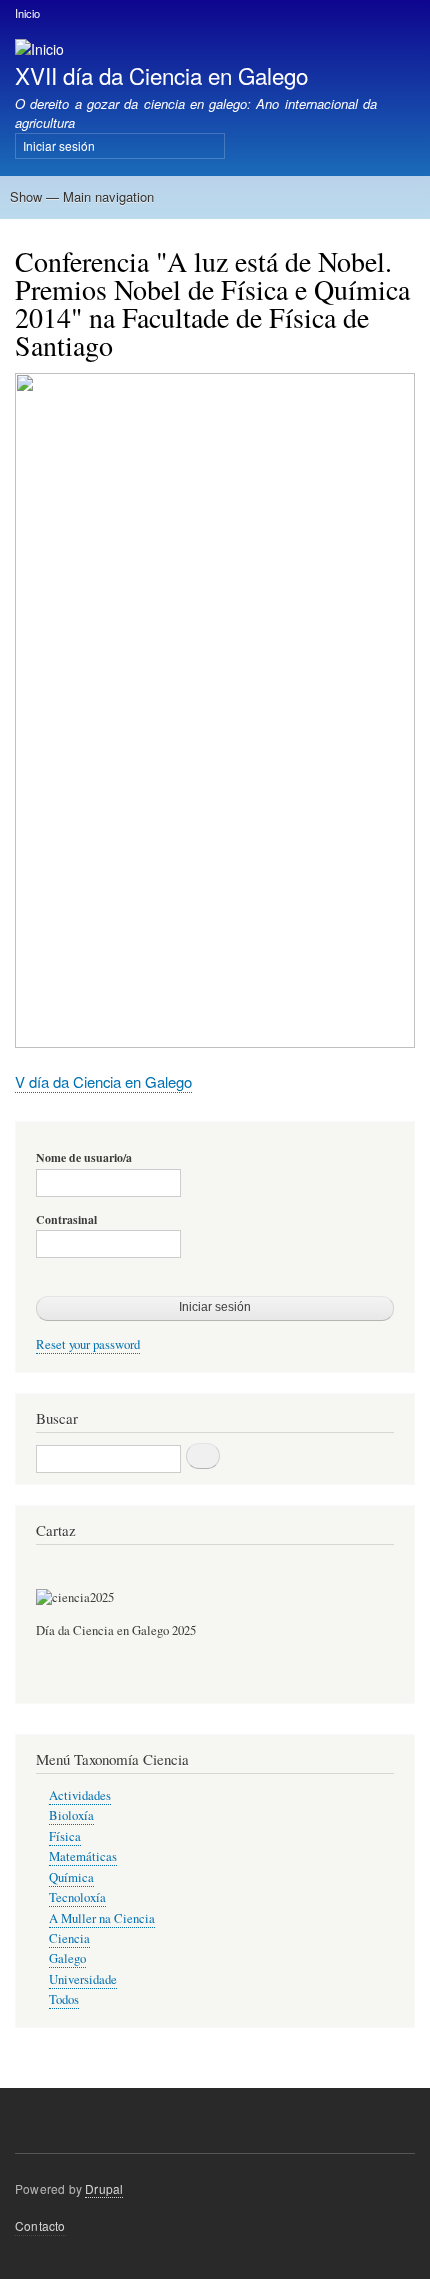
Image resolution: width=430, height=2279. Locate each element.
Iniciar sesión (59, 145)
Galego (67, 1958)
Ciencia (69, 1938)
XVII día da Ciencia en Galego (161, 75)
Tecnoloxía (77, 1897)
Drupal (104, 2188)
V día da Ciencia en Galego (103, 1081)
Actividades (80, 1795)
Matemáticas (83, 1856)
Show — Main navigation (82, 196)
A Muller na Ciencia (102, 1918)
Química (71, 1877)
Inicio (27, 13)
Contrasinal (66, 1220)
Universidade (83, 1979)
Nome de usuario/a (84, 1158)
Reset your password (88, 1344)
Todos (64, 1999)
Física (65, 1836)
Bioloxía (71, 1815)
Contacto (40, 2225)
